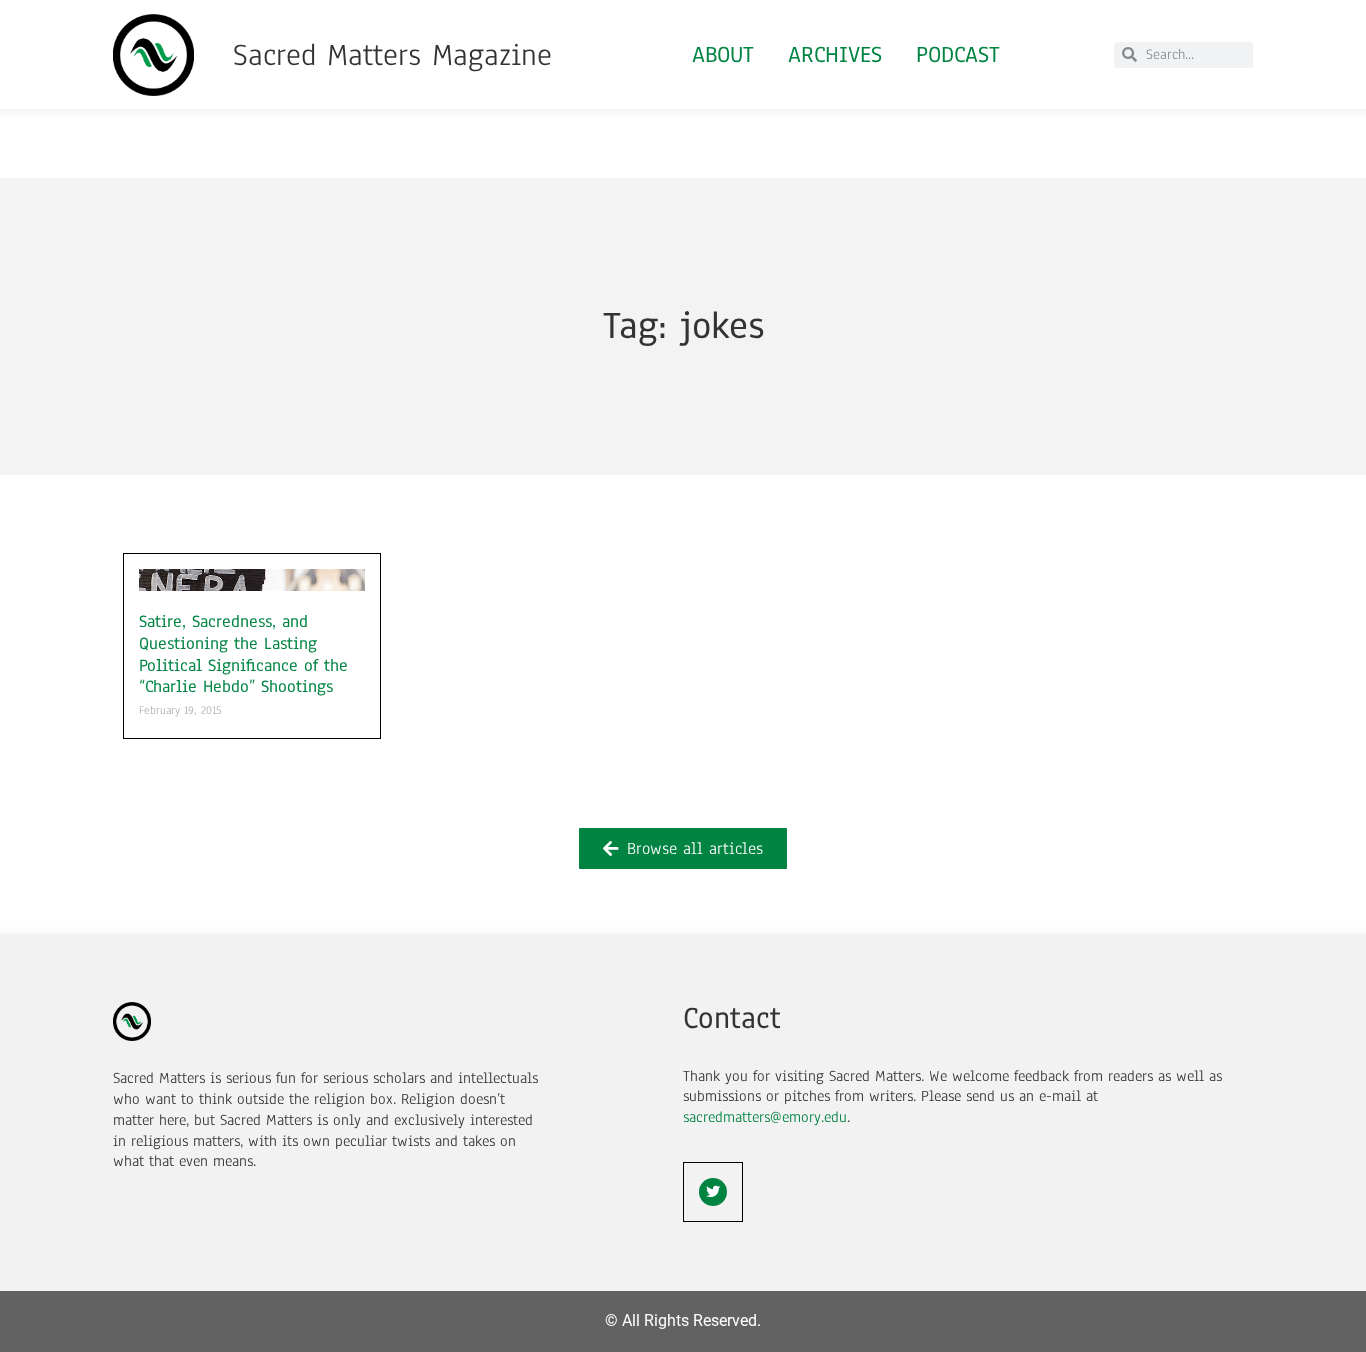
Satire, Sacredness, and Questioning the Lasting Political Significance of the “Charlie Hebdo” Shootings (243, 654)
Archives (835, 54)
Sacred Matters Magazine (392, 55)
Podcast (958, 54)
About (723, 54)
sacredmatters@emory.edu (765, 1117)
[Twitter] (713, 1192)
